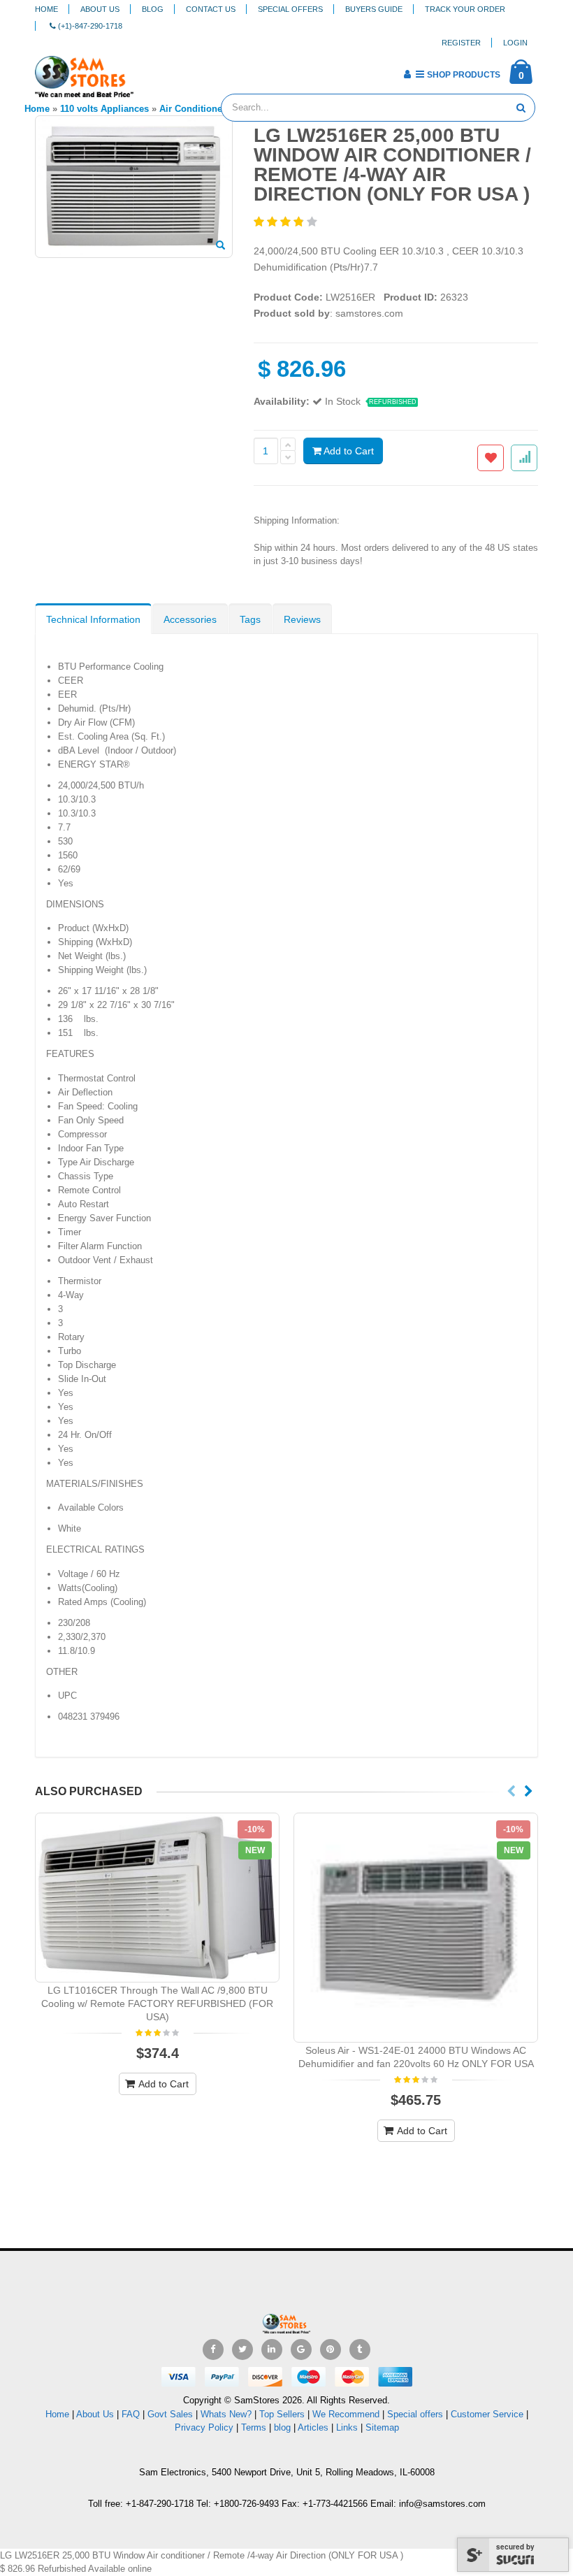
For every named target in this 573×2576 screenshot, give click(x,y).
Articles (313, 2427)
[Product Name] (157, 1898)
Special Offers (290, 9)
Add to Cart (348, 451)
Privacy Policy (204, 2427)
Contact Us (211, 9)
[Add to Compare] (524, 458)
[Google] (301, 2350)
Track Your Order (465, 9)
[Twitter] (242, 2350)
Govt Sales (170, 2414)
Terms (255, 2427)
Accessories (190, 619)
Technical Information (93, 619)
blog (282, 2427)
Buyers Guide (374, 9)
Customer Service (487, 2414)
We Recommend (346, 2414)
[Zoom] (220, 246)
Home (46, 9)
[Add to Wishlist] (491, 458)
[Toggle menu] (149, 70)
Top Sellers (282, 2414)
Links (347, 2427)
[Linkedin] (272, 2350)
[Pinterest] (331, 2350)
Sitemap (382, 2427)
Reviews (302, 619)
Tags (250, 619)
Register (461, 43)
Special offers (415, 2414)
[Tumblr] (360, 2350)
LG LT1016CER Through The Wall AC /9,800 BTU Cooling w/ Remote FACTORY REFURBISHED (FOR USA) (157, 2003)
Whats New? (226, 2414)
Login (515, 43)
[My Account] (407, 74)
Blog (153, 9)
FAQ (131, 2414)
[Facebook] (213, 2350)
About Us (100, 9)
